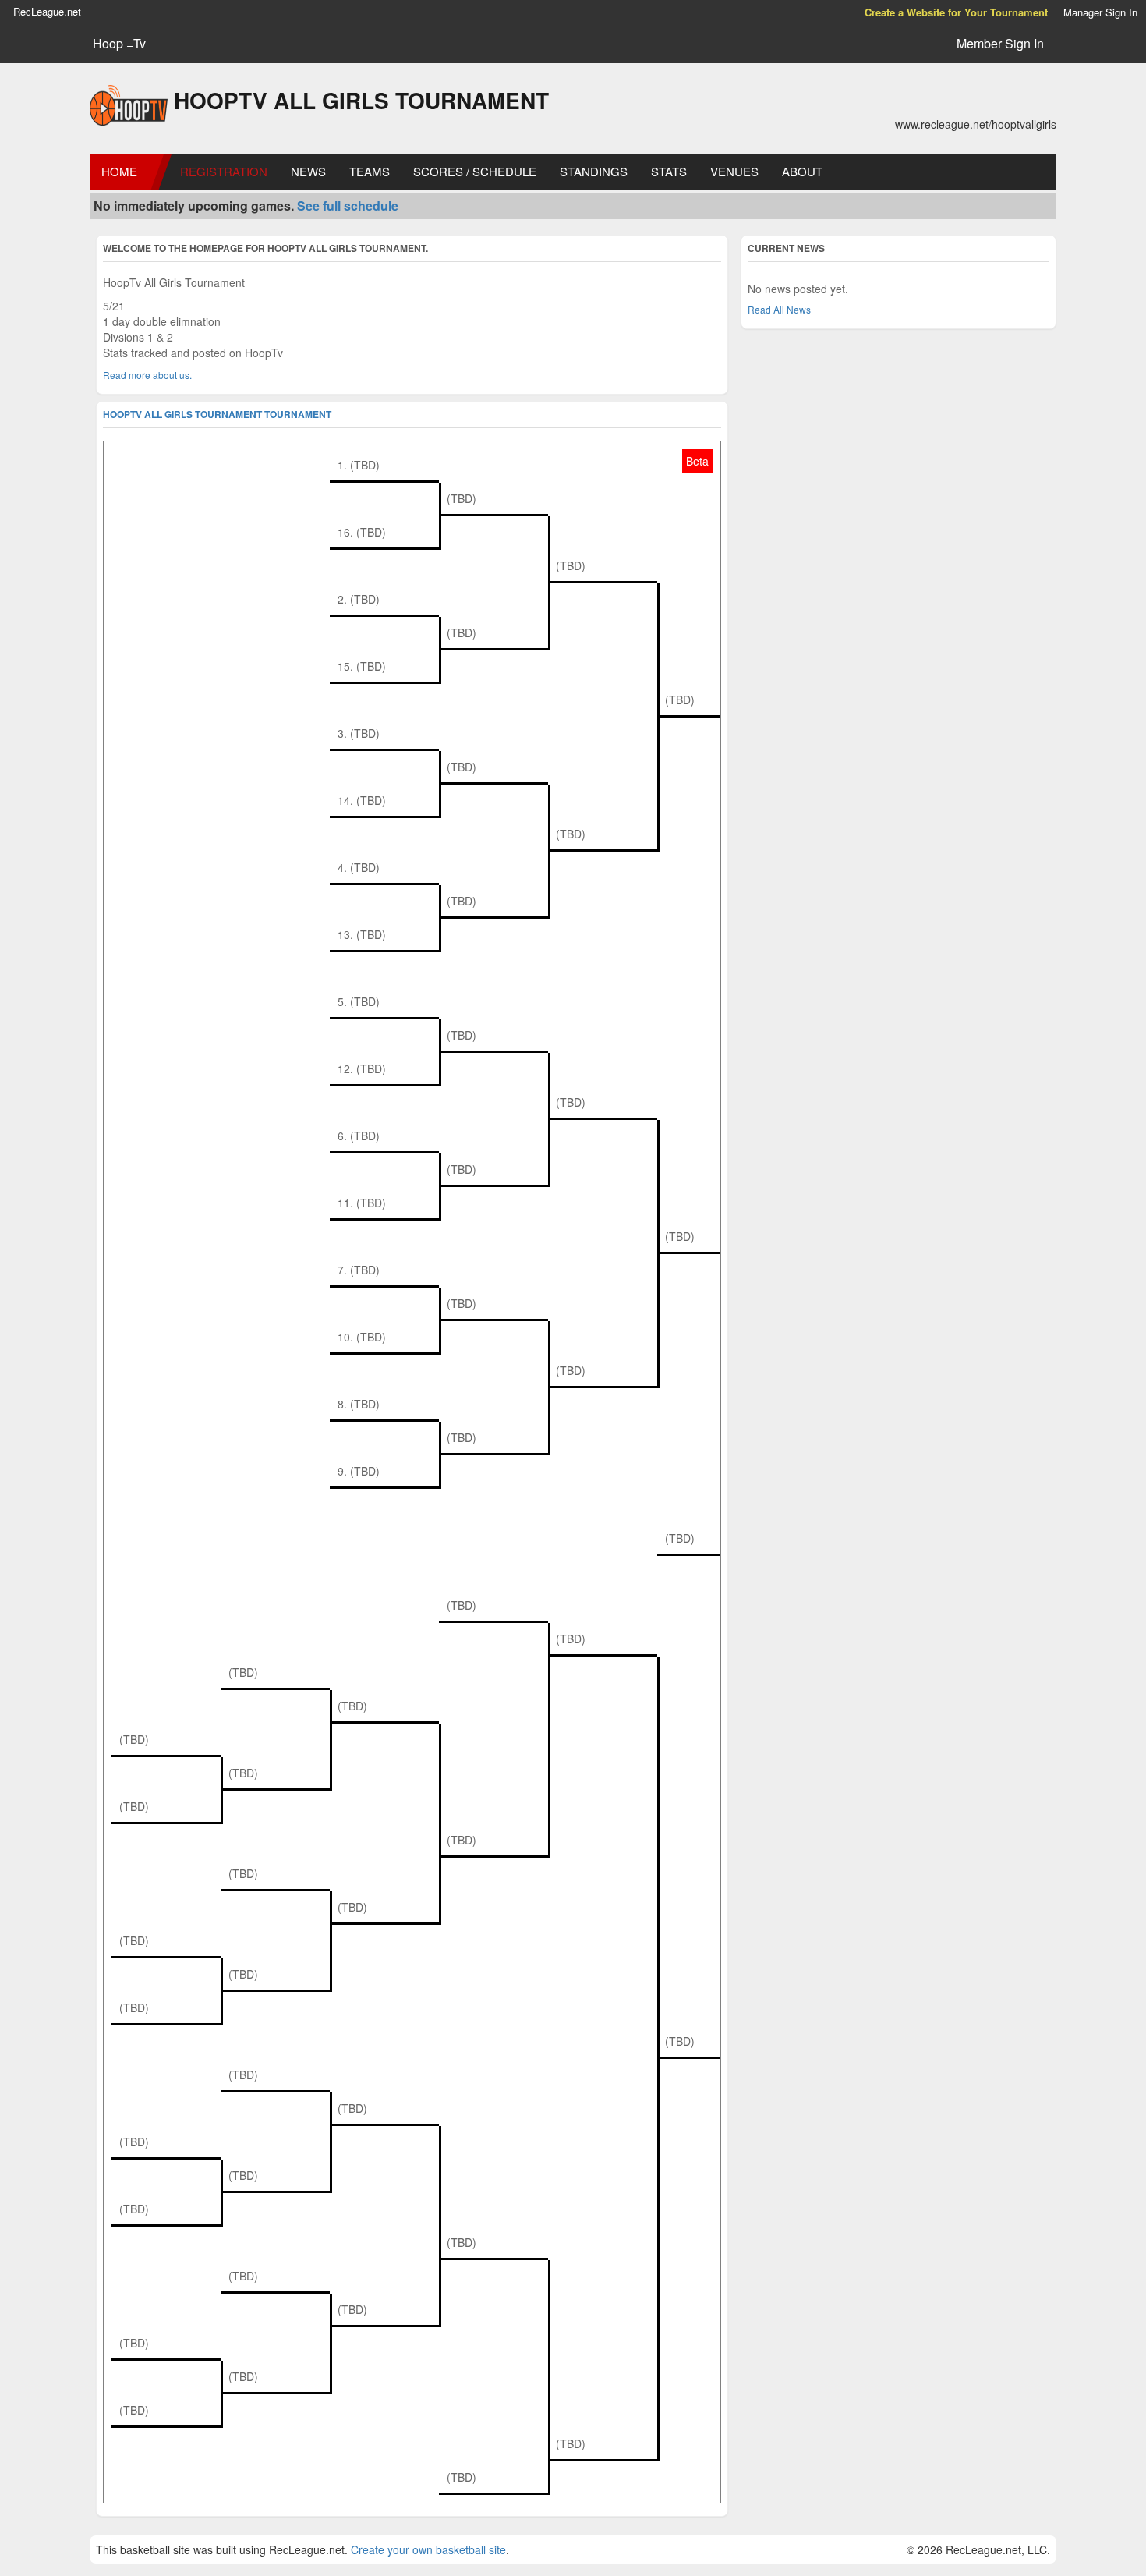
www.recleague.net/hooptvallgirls (976, 124)
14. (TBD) (362, 800)
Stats (669, 171)
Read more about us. (147, 375)
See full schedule (348, 206)
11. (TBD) (362, 1203)
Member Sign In (1000, 43)
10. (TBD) (362, 1337)
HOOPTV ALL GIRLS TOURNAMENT (361, 100)
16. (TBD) (362, 532)
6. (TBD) (359, 1136)
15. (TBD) (362, 666)
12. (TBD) (362, 1068)
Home (119, 171)
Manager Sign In (1100, 12)
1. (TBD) (359, 465)
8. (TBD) (359, 1404)
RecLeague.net (47, 11)
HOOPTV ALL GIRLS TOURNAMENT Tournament (217, 414)
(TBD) (462, 498)
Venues (734, 171)
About (802, 171)
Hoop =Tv (119, 44)
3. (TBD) (359, 733)
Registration (224, 171)
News (308, 171)
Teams (370, 171)
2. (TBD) (359, 599)
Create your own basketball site (428, 2549)
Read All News (779, 309)
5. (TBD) (359, 1001)
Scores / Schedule (475, 171)
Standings (594, 171)
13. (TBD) (362, 934)
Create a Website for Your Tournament (956, 12)
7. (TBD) (359, 1270)
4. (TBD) (359, 867)
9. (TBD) (359, 1471)
